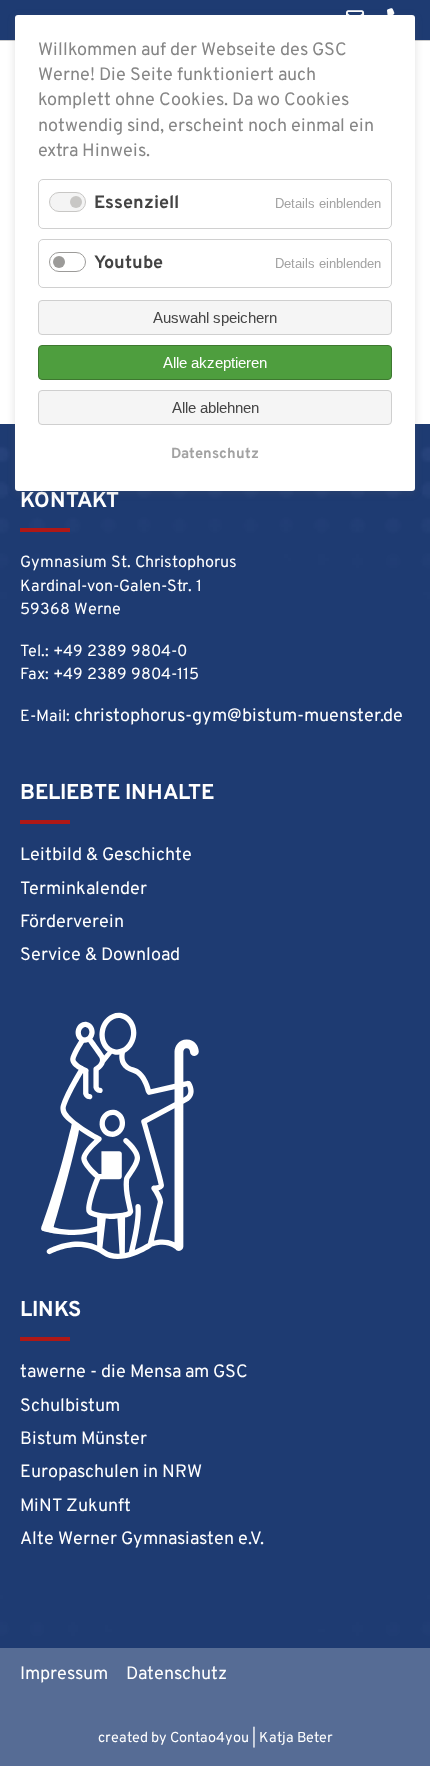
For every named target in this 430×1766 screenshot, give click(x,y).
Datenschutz (176, 1674)
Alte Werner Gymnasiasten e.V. (142, 1539)
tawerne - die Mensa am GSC (134, 1372)
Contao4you (209, 1738)
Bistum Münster (83, 1439)
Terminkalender (83, 889)
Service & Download (100, 955)
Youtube (128, 263)
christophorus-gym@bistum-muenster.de (238, 716)
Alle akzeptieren (215, 362)
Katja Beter (296, 1738)
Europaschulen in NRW (111, 1472)
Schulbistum (70, 1406)
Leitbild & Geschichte (106, 855)
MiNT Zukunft (75, 1506)
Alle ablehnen (215, 407)
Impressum (64, 1674)
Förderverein (72, 922)
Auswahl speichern (215, 317)
